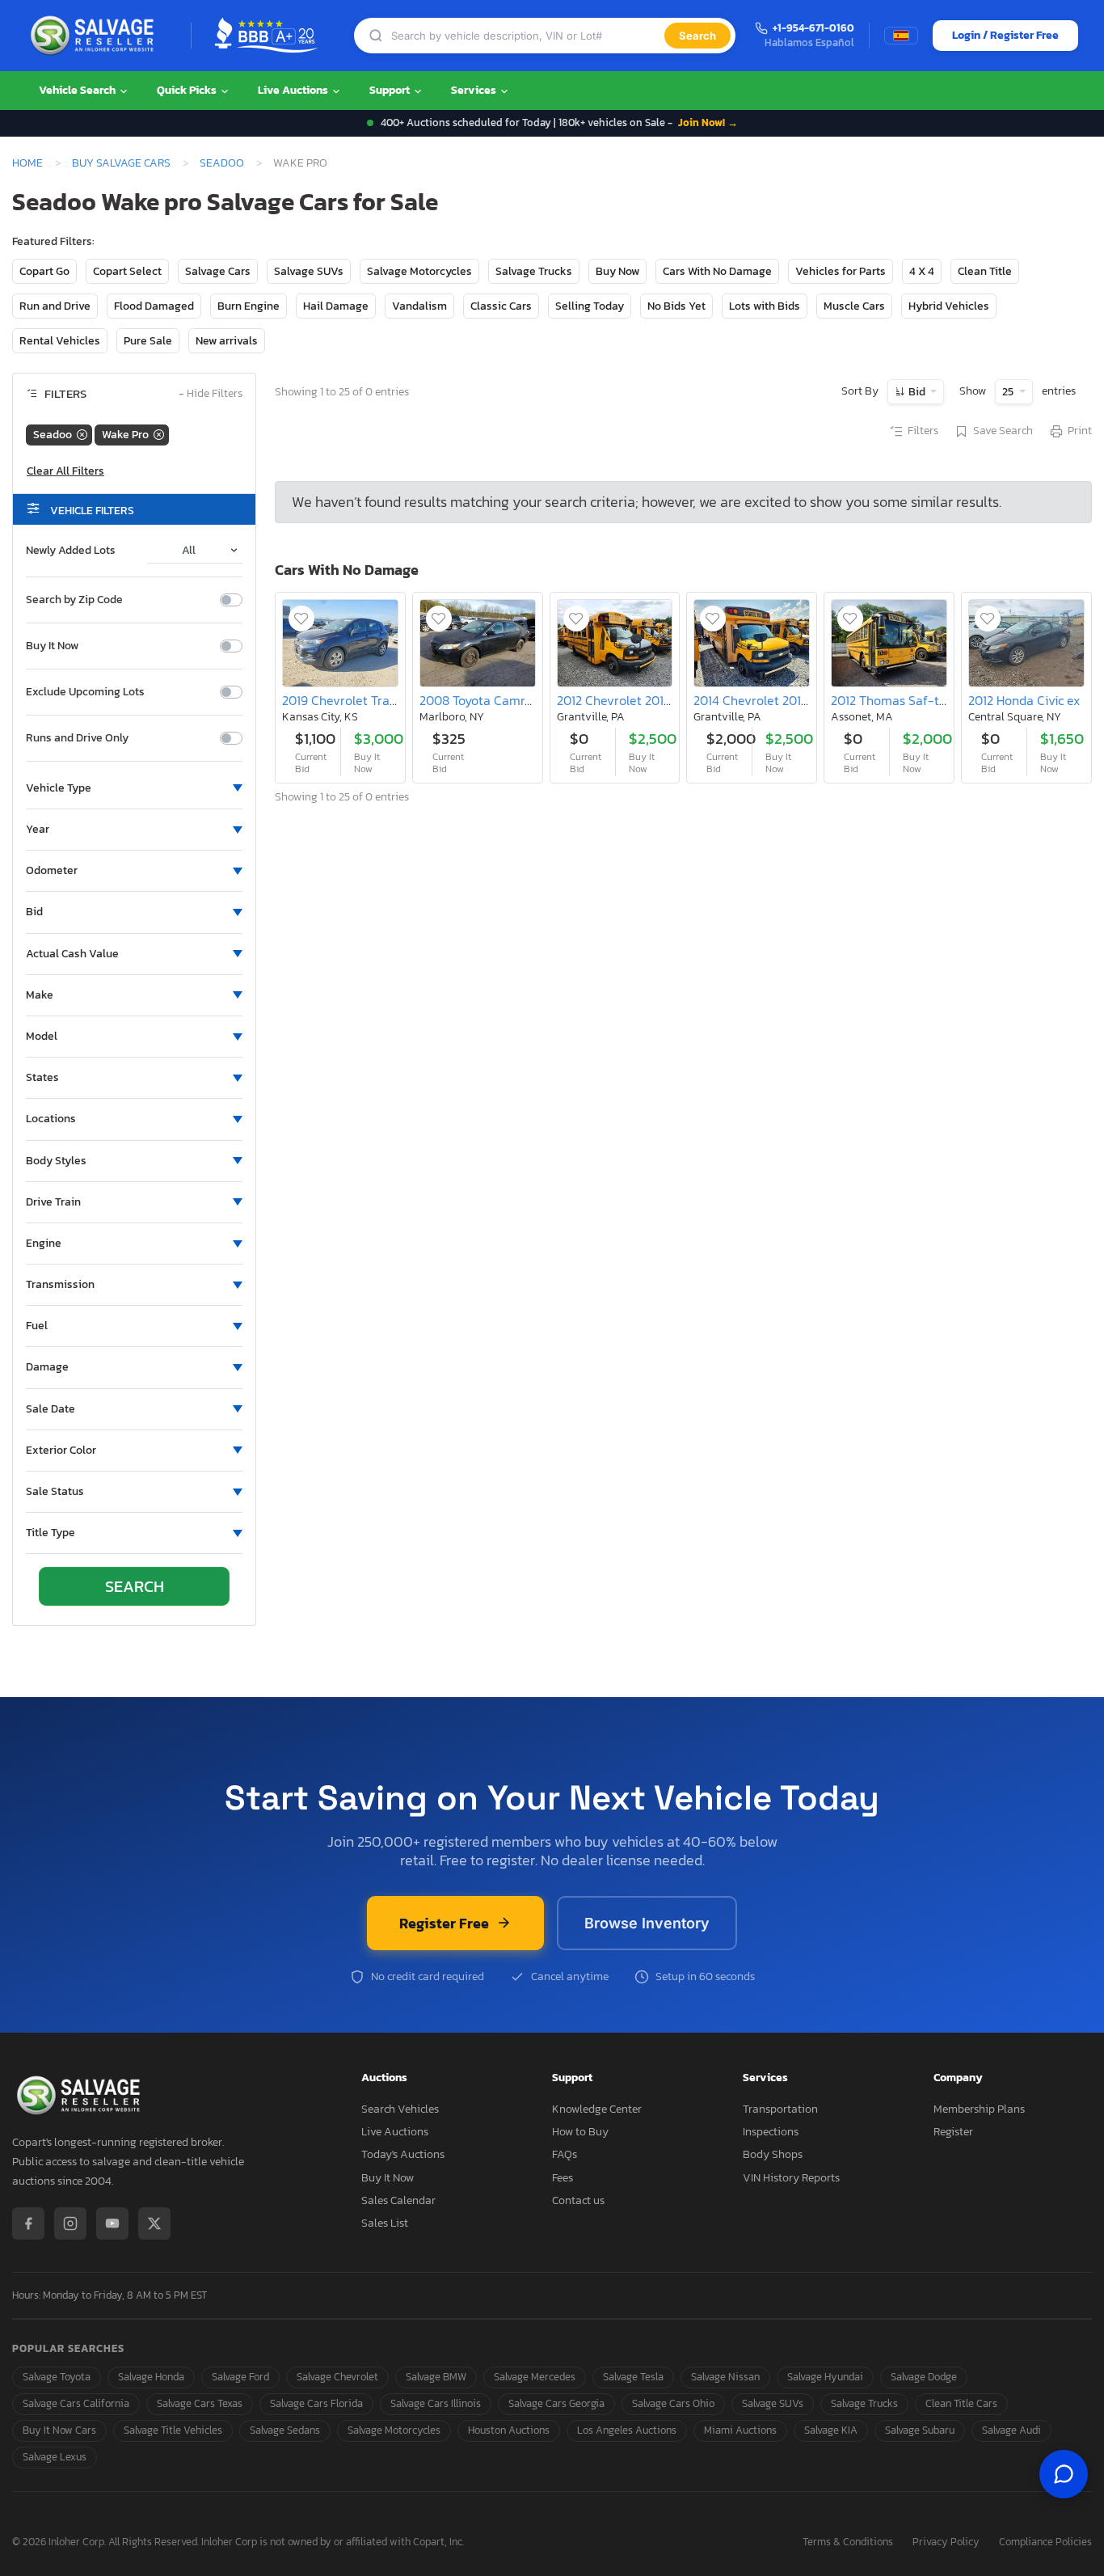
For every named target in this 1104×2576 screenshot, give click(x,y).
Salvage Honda (151, 2377)
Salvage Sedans (285, 2430)
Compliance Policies (1045, 2542)
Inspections (771, 2132)
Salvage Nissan (725, 2377)
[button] (134, 788)
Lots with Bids (765, 306)
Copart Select (127, 271)
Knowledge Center (597, 2109)
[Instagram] (70, 2223)
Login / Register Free (1005, 35)
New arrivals (227, 341)
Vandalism (419, 306)
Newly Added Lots (71, 551)
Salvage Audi (1011, 2430)
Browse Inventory (647, 1923)
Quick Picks (188, 90)
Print (1080, 431)
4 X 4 (922, 271)
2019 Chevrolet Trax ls (345, 700)
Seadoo (222, 163)
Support (391, 90)
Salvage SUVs (309, 271)
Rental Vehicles (60, 341)
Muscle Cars (854, 306)
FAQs (565, 2154)
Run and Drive (55, 306)
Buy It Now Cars (59, 2430)
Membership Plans (979, 2109)
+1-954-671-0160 (813, 29)
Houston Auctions (509, 2430)
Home (27, 163)
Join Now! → (708, 122)
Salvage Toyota (57, 2377)
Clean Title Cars (961, 2403)
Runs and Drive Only (77, 738)
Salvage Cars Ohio (673, 2403)
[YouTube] (112, 2223)
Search (697, 36)
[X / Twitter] (154, 2223)
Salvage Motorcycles (419, 271)
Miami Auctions (740, 2430)
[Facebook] (28, 2223)
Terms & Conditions (848, 2542)
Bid (917, 392)
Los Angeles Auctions (627, 2430)
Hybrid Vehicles (949, 306)
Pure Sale (148, 341)
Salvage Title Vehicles (173, 2430)
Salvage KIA (831, 2430)
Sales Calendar (398, 2200)
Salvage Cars (218, 271)
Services (475, 90)
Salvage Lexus (55, 2457)
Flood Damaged (154, 306)
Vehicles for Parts (841, 271)
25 (1009, 392)
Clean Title (985, 271)
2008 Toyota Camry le (482, 700)
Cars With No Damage (717, 271)
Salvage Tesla (633, 2377)
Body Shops (773, 2154)
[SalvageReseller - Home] (95, 36)
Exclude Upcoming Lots (85, 692)
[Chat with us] (1064, 2474)
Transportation (780, 2109)
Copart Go (44, 271)
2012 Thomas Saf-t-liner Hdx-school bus (946, 700)
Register (953, 2132)
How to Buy (580, 2132)
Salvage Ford (240, 2377)
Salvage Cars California (76, 2403)
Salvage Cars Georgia (556, 2403)
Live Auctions (294, 90)
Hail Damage (336, 306)
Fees (563, 2178)
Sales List (385, 2223)
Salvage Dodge (924, 2377)
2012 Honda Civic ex (1024, 700)
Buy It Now (52, 646)
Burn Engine (249, 306)
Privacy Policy (946, 2542)
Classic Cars (501, 306)
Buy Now (617, 271)
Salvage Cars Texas (200, 2403)
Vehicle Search (78, 90)
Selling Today (590, 306)
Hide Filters (211, 394)
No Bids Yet (676, 306)
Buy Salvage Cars (121, 163)
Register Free (444, 1923)
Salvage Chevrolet (337, 2377)
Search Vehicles (400, 2109)
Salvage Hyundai (825, 2377)
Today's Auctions (403, 2154)
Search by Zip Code (74, 600)
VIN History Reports (791, 2178)
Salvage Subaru (920, 2430)
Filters (923, 431)
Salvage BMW (436, 2377)
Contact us (578, 2200)
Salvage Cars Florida (316, 2403)
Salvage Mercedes (535, 2377)
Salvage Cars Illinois (436, 2403)
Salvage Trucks (534, 271)
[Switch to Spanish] (901, 36)
